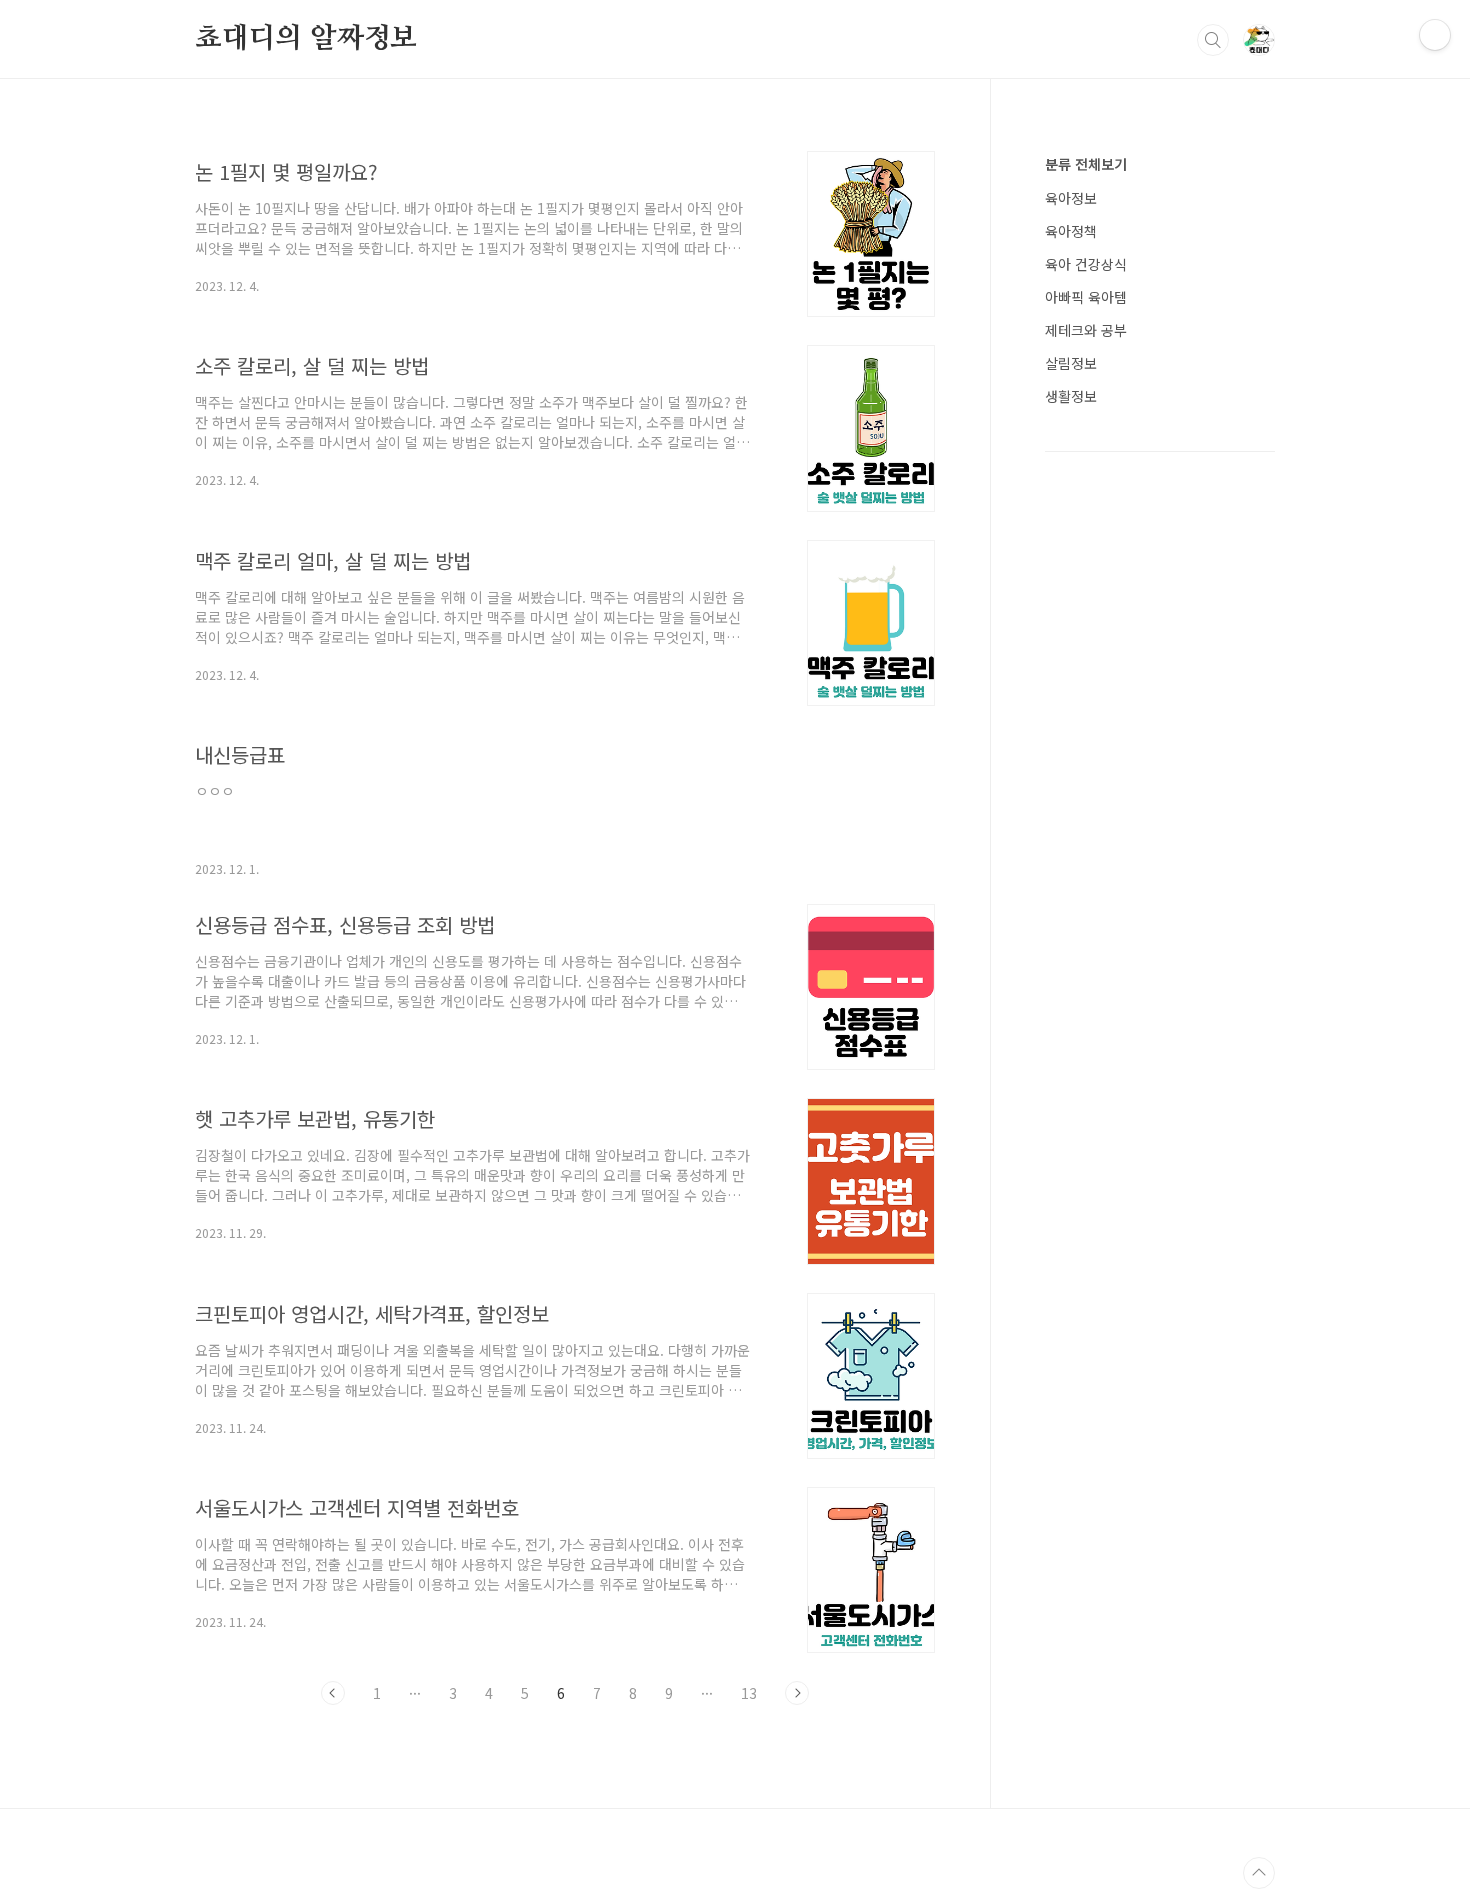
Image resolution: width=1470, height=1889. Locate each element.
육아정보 (1071, 198)
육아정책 (1071, 231)
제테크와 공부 (1086, 330)
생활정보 (1071, 396)
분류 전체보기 (1086, 164)
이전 (333, 1693)
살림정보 (1071, 363)
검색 (1213, 40)
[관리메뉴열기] (1435, 35)
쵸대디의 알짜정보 (306, 39)
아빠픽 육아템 (1086, 297)
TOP (1259, 1873)
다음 (797, 1693)
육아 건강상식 (1086, 264)
